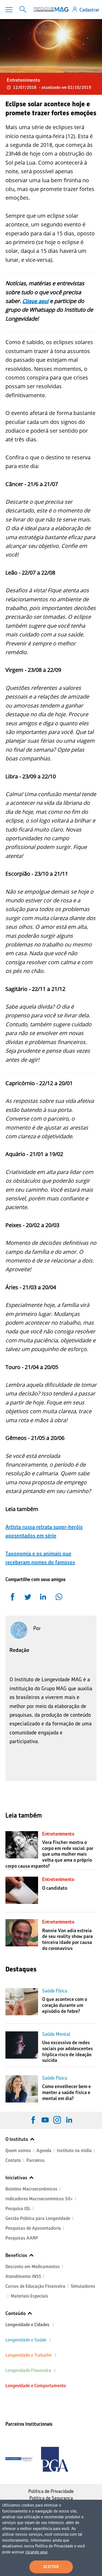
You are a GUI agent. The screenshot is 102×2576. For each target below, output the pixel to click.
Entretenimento (23, 80)
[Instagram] (57, 2120)
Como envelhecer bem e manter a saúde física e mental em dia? (67, 2092)
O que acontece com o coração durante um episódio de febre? (65, 2005)
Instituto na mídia (74, 2151)
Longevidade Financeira (28, 2370)
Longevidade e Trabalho (29, 2355)
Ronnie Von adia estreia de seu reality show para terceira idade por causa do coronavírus (67, 1939)
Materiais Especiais (30, 2296)
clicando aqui (36, 2552)
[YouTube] (45, 2120)
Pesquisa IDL (18, 2209)
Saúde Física (55, 1991)
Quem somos (18, 2151)
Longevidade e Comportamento (36, 2386)
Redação (19, 1650)
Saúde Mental (56, 2034)
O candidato (55, 1888)
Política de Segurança (51, 2498)
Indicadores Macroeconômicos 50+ (39, 2199)
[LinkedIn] (69, 2120)
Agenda (44, 2151)
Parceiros (35, 2160)
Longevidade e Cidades (27, 2325)
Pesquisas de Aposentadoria (33, 2228)
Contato (13, 2160)
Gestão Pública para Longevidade (38, 2218)
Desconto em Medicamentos (33, 2267)
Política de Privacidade (51, 2491)
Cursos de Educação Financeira (35, 2286)
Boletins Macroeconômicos (31, 2189)
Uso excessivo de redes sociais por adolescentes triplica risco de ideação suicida (67, 2051)
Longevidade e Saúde (26, 2340)
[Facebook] (33, 2120)
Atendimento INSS (23, 2276)
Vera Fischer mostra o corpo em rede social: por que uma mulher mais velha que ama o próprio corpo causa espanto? (49, 1854)
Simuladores (83, 2286)
